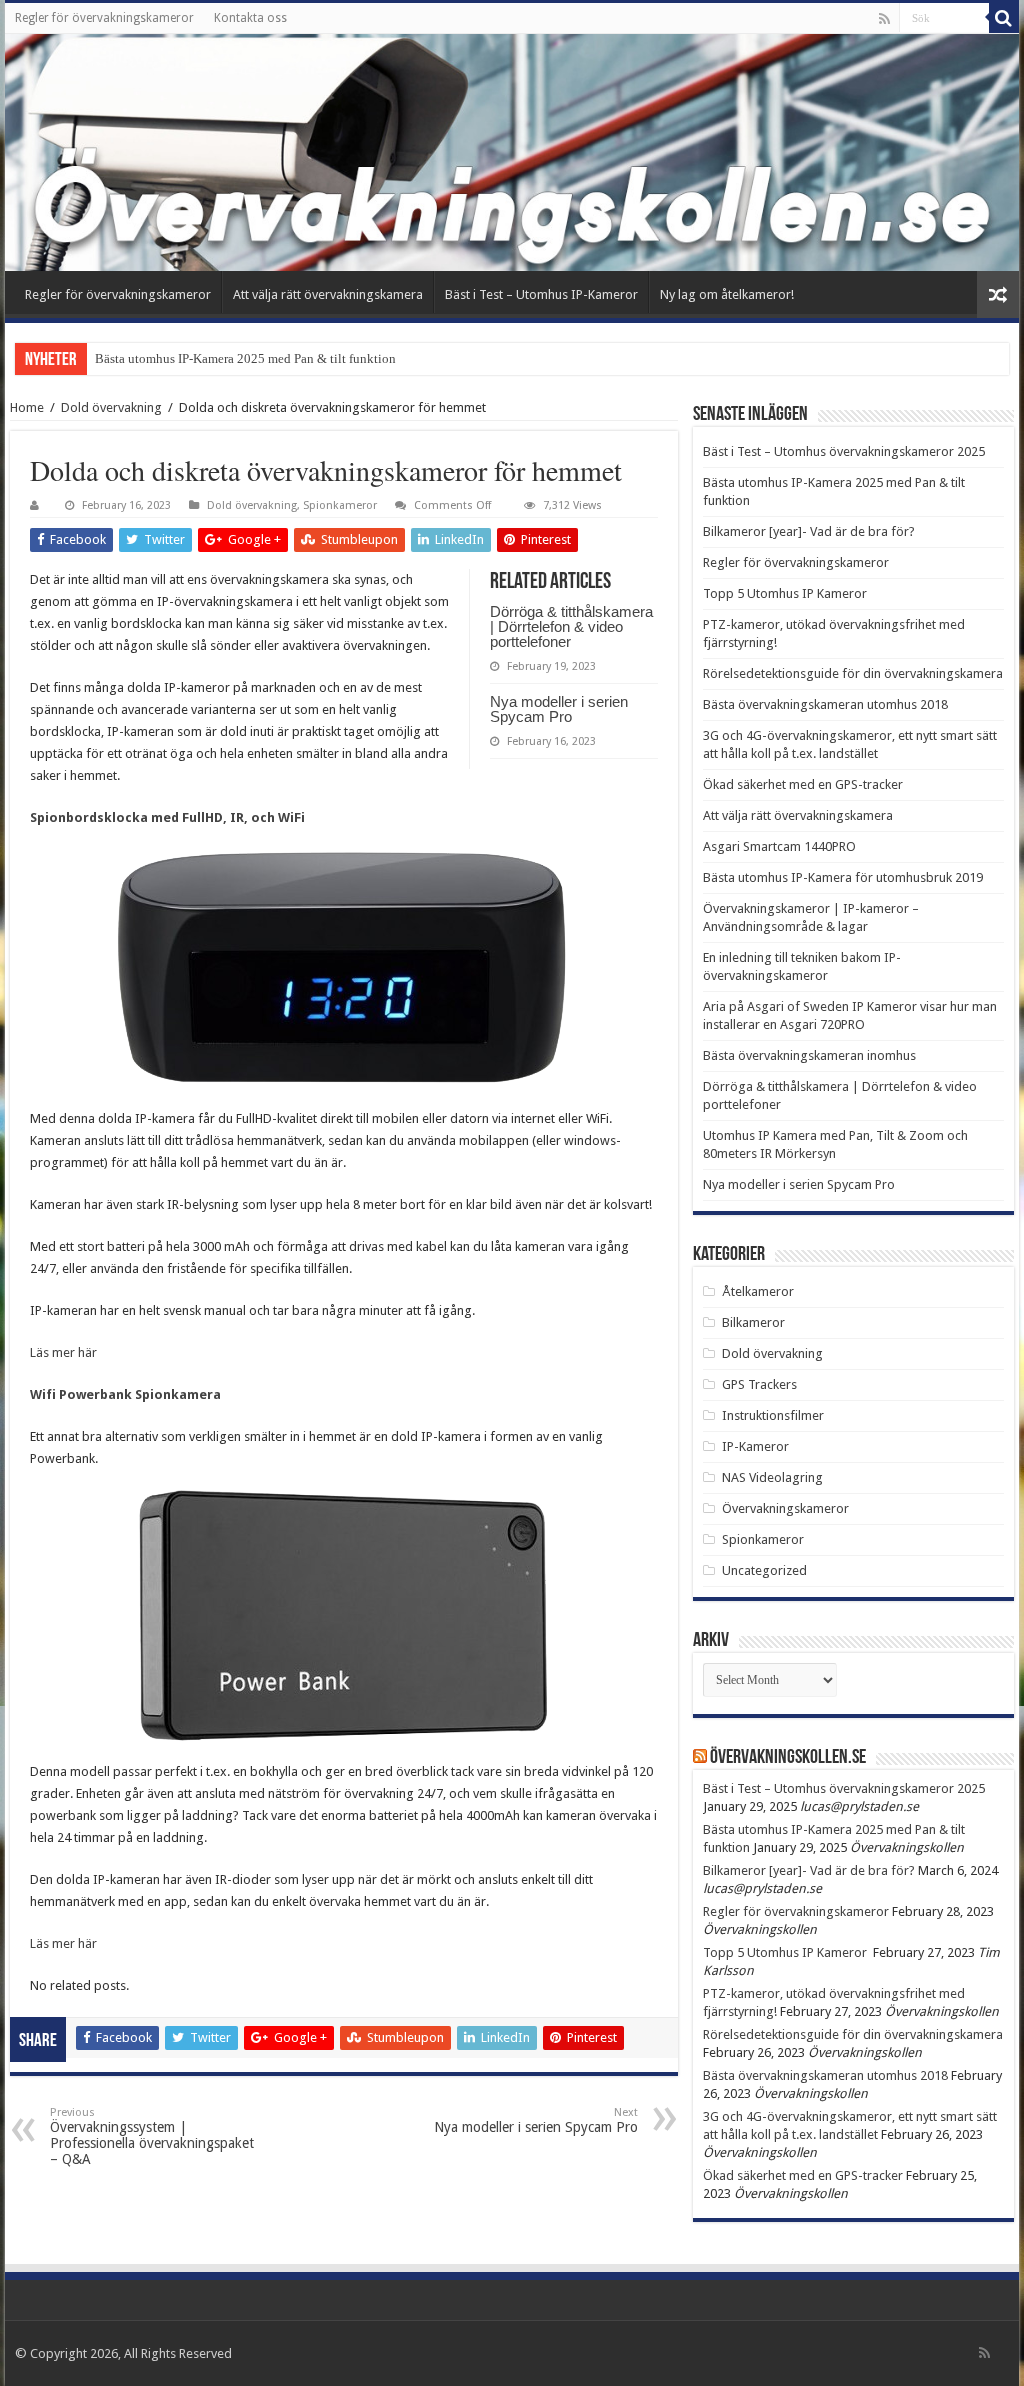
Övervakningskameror (785, 1508)
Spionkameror (340, 505)
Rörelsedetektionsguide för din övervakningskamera (853, 673)
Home (27, 407)
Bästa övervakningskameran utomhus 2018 (825, 704)
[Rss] (884, 19)
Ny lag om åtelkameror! (727, 294)
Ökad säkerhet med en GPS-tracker (803, 784)
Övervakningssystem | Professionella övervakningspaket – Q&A (152, 2136)
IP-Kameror (755, 1446)
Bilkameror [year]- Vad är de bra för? (809, 531)
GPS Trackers (759, 1384)
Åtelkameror (758, 1291)
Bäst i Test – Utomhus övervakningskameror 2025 (844, 451)
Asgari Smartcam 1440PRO (779, 846)
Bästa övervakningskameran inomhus (809, 1055)
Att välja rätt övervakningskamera (328, 294)
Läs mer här (63, 1352)
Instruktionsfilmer (773, 1415)
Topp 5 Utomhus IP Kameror (786, 593)
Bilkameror (753, 1322)
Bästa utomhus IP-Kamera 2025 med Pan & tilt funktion (245, 358)
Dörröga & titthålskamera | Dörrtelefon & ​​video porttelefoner (571, 626)
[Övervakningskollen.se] (512, 152)
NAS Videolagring (772, 1477)
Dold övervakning (111, 407)
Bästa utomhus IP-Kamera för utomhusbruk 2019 (843, 877)
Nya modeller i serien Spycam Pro (559, 709)
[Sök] (1004, 18)
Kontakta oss (250, 18)
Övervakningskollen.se (788, 1758)
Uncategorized (764, 1570)
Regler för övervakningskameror (104, 18)
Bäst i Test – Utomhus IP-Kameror (541, 294)
